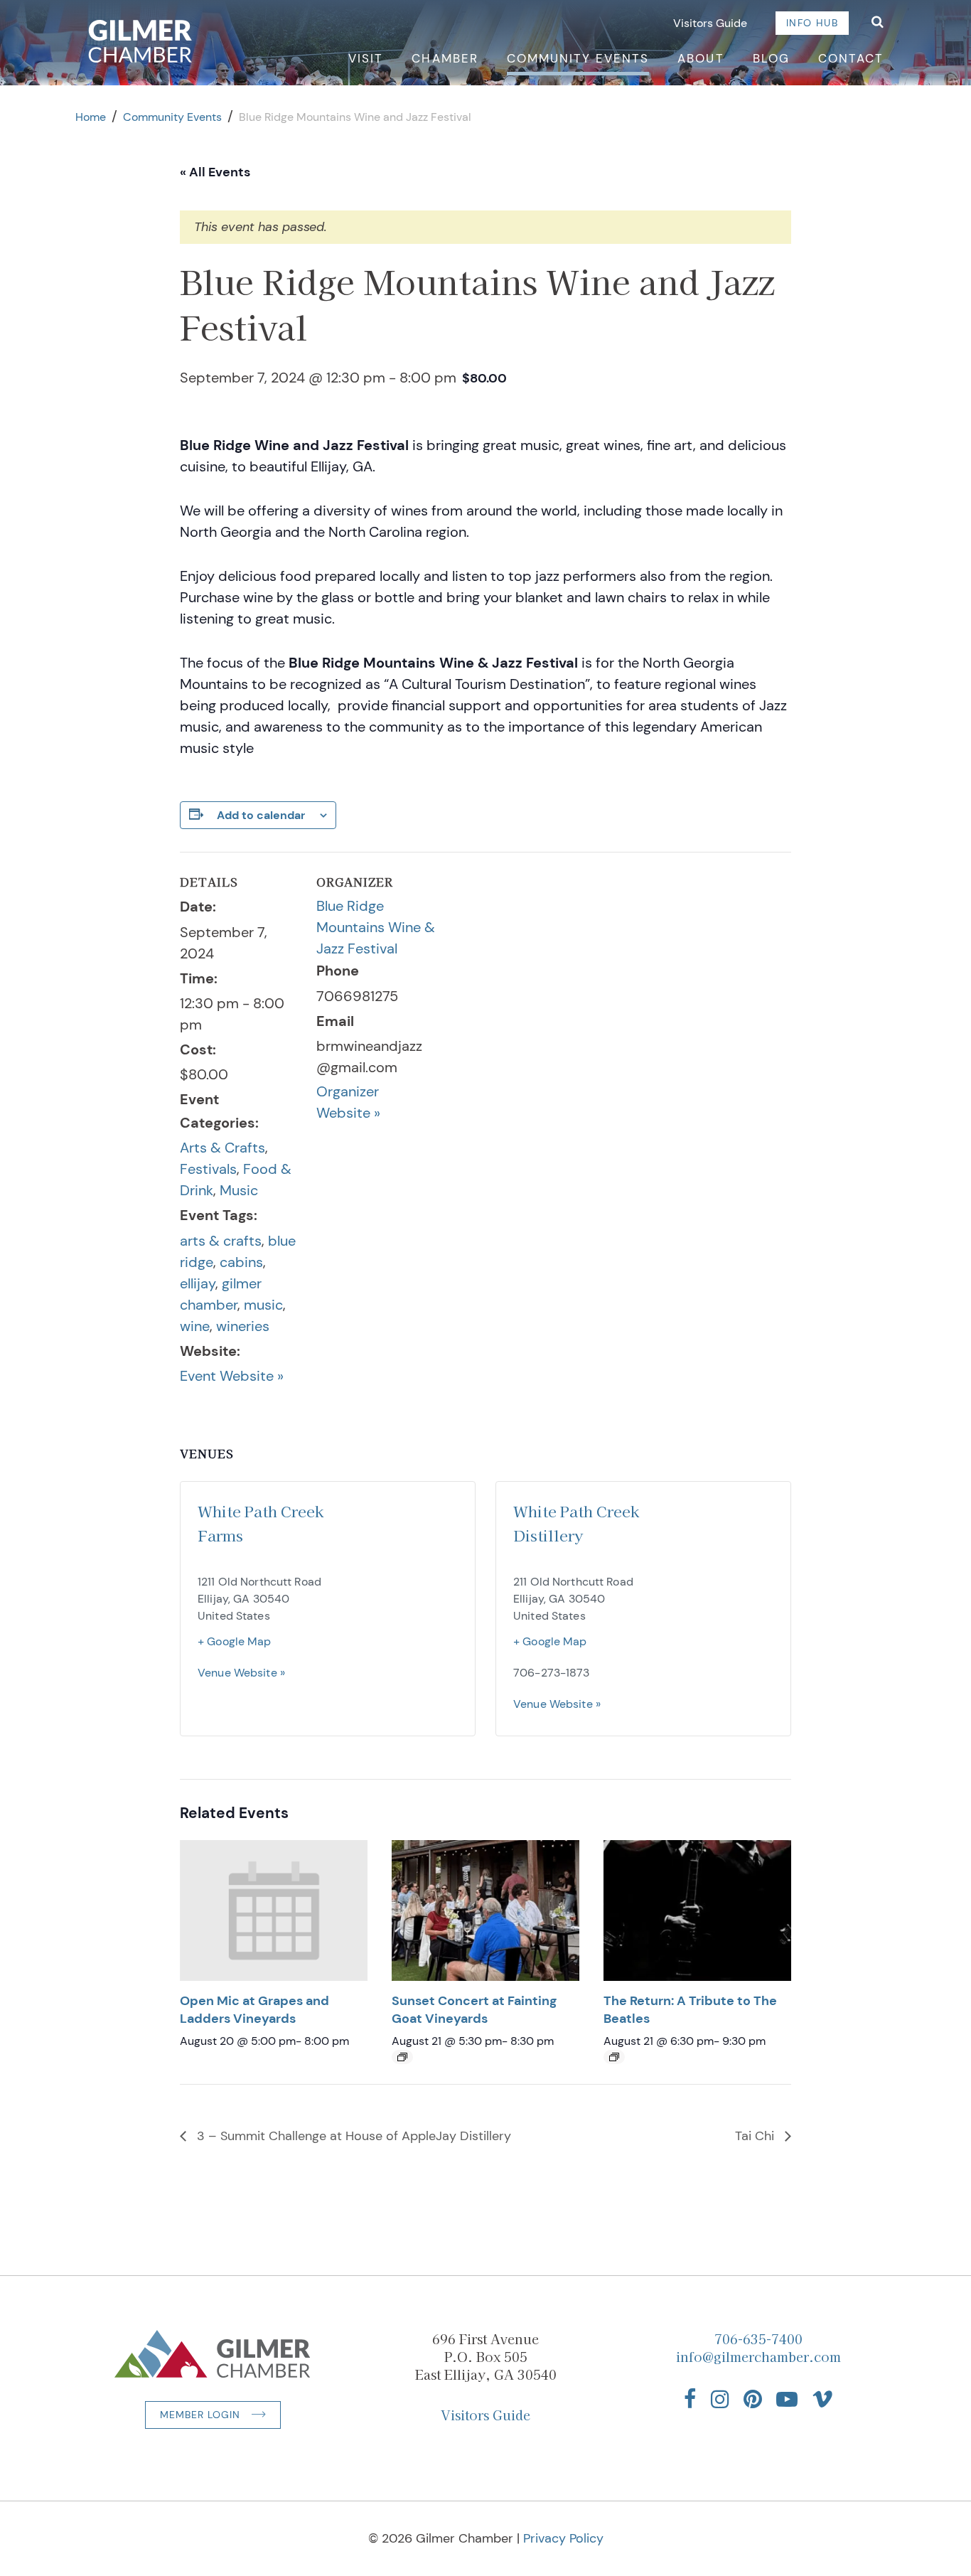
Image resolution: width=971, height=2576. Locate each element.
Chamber (445, 58)
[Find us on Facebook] (690, 2399)
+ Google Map (235, 1641)
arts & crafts (221, 1241)
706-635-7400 (758, 2339)
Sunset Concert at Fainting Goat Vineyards (474, 2010)
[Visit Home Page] (140, 41)
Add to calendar (261, 815)
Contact (851, 58)
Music (239, 1190)
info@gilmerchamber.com (758, 2356)
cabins (241, 1262)
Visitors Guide (710, 23)
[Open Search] (878, 23)
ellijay (198, 1283)
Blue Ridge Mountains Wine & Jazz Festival (376, 927)
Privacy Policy (563, 2538)
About (701, 58)
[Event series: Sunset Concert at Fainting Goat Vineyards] (402, 2057)
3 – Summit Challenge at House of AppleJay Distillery (352, 2136)
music (263, 1305)
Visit (366, 58)
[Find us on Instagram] (720, 2399)
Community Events (578, 58)
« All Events (215, 172)
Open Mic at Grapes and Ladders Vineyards (254, 2010)
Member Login (200, 2415)
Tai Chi (756, 2136)
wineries (243, 1326)
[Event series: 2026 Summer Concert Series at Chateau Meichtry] (614, 2057)
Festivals (208, 1169)
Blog (771, 58)
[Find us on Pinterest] (753, 2399)
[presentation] (274, 1910)
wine (195, 1326)
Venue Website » (241, 1673)
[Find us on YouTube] (787, 2399)
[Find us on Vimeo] (822, 2399)
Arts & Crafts (222, 1148)
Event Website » (232, 1376)
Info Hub (812, 23)
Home (91, 117)
